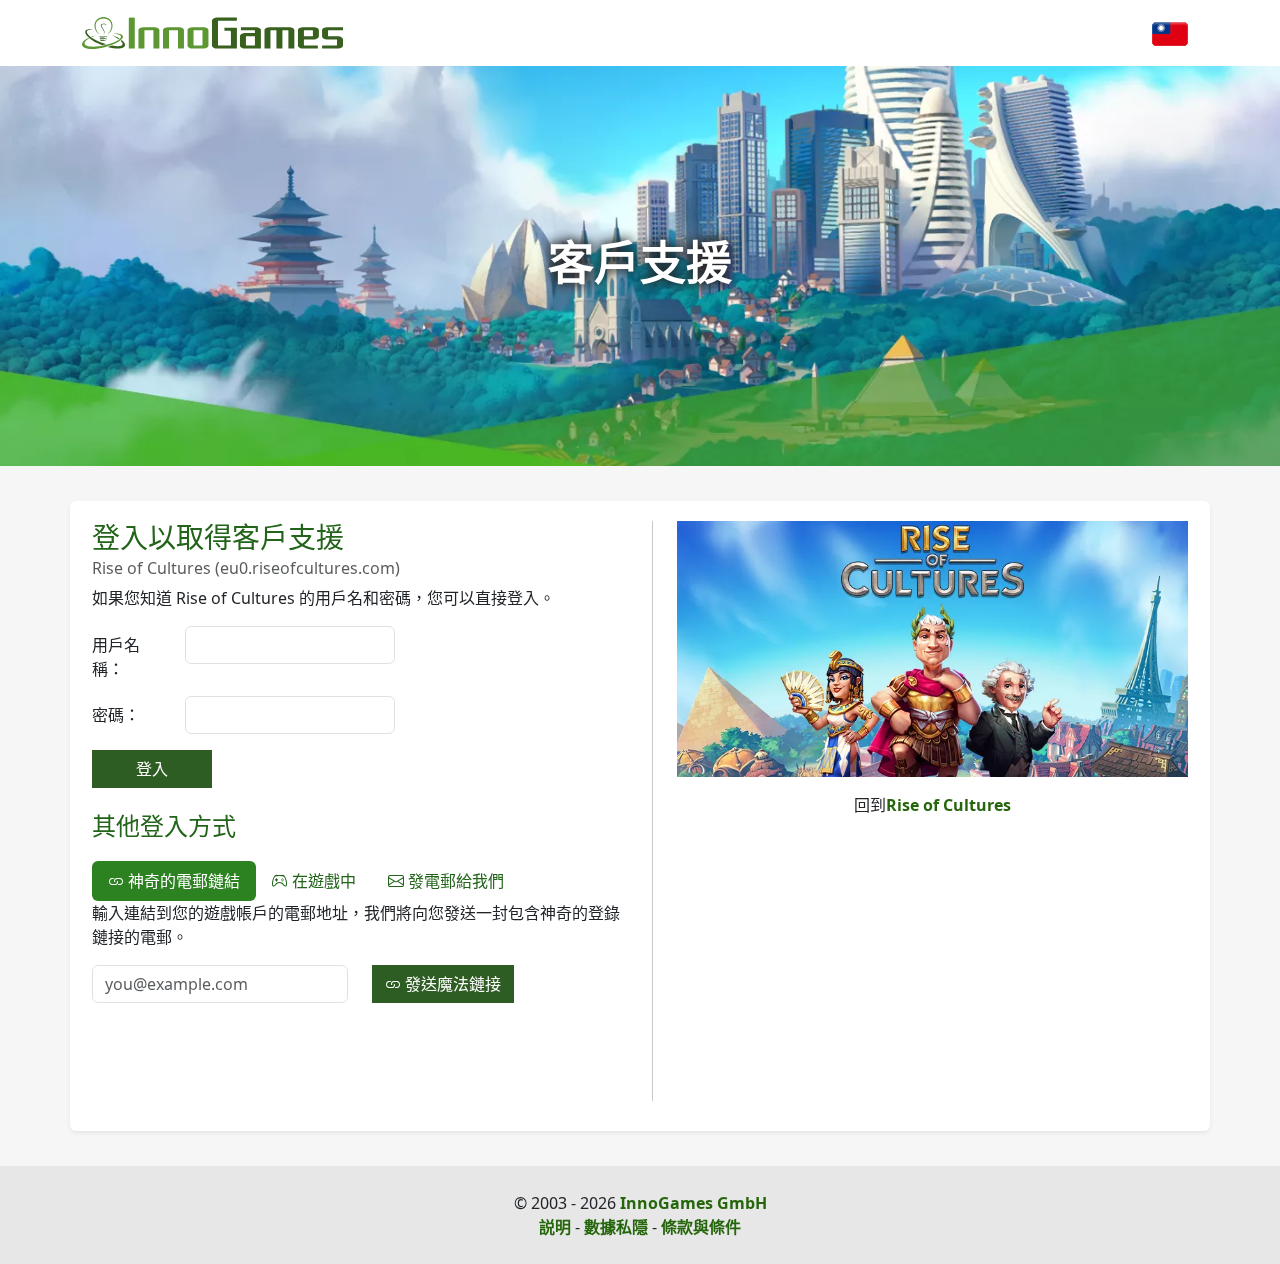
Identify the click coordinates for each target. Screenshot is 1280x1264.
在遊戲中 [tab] (322, 881)
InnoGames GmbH (693, 1203)
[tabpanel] (360, 952)
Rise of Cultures (948, 805)
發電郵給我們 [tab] (454, 881)
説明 (555, 1227)
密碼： (116, 715)
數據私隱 (616, 1227)
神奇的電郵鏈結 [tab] (182, 881)
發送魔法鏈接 (451, 984)
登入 (152, 769)
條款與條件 (701, 1227)
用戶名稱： (116, 657)
